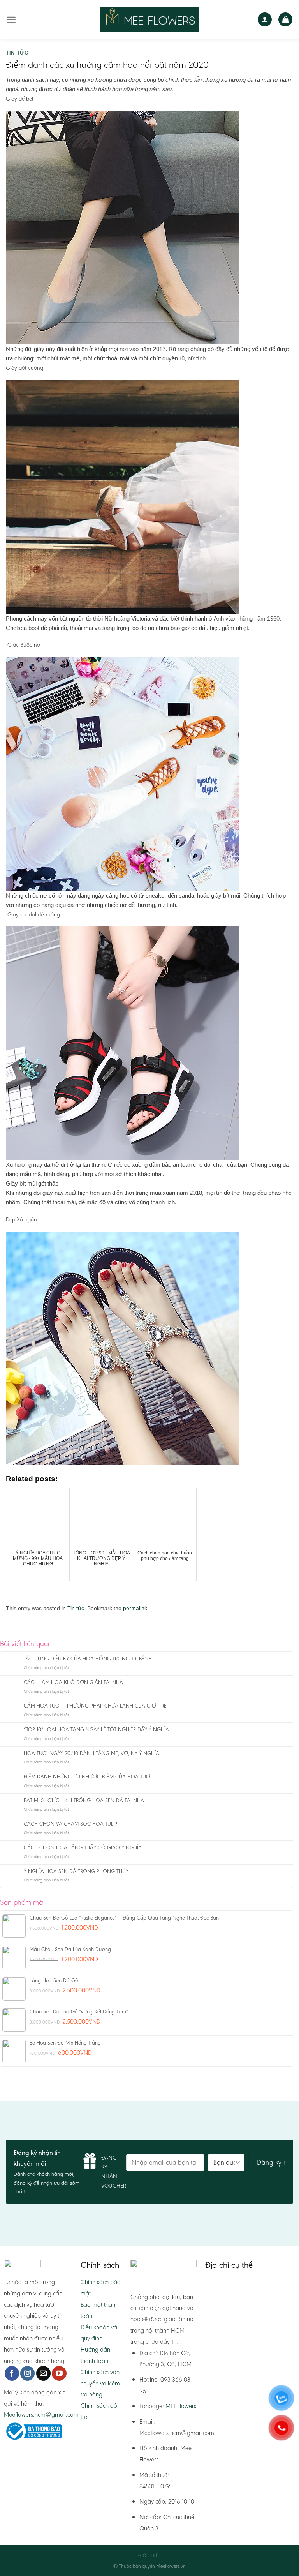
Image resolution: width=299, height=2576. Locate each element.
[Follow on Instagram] (27, 2373)
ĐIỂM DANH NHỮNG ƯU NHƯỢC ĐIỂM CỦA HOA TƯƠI (88, 1777)
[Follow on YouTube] (59, 2373)
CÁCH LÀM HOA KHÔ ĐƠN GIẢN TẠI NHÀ (73, 1683)
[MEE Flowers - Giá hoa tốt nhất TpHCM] (150, 19)
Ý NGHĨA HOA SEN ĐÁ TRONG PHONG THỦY (76, 1872)
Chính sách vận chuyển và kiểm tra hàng (100, 2383)
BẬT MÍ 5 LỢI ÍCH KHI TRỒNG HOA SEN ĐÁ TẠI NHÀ (84, 1801)
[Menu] (11, 20)
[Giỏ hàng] (285, 20)
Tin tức (17, 53)
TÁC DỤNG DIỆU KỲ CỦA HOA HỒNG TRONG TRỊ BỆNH (88, 1659)
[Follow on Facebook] (12, 2373)
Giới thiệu (149, 2556)
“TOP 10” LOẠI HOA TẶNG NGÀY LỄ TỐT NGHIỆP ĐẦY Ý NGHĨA (96, 1730)
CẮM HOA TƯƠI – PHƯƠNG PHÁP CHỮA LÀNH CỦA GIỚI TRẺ (95, 1706)
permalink (135, 1608)
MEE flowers (181, 2406)
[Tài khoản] (265, 20)
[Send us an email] (43, 2373)
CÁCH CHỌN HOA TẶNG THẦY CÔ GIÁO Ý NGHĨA (83, 1848)
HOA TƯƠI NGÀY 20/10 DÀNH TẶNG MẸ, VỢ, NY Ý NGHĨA (91, 1754)
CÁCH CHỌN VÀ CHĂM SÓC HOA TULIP (70, 1824)
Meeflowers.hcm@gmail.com (41, 2415)
